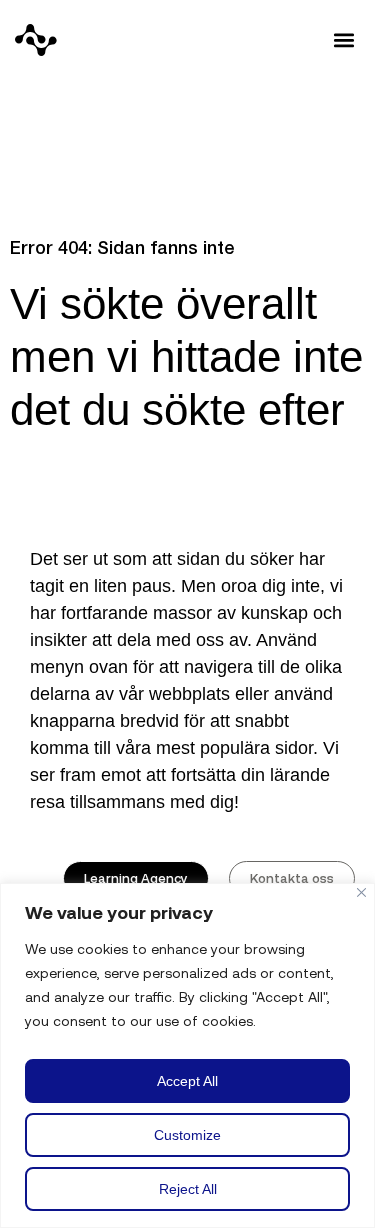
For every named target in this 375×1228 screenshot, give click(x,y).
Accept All (187, 1081)
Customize (187, 1135)
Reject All (188, 1189)
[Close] (361, 892)
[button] (343, 40)
